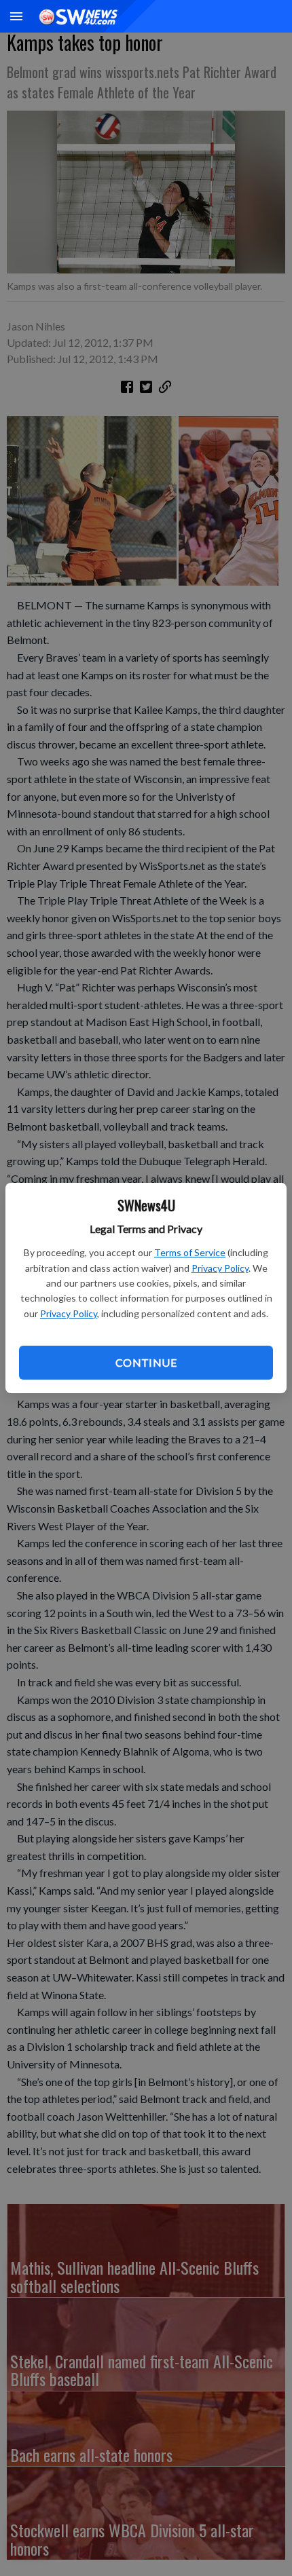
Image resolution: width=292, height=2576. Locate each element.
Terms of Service (190, 1252)
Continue (146, 1362)
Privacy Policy (220, 1268)
